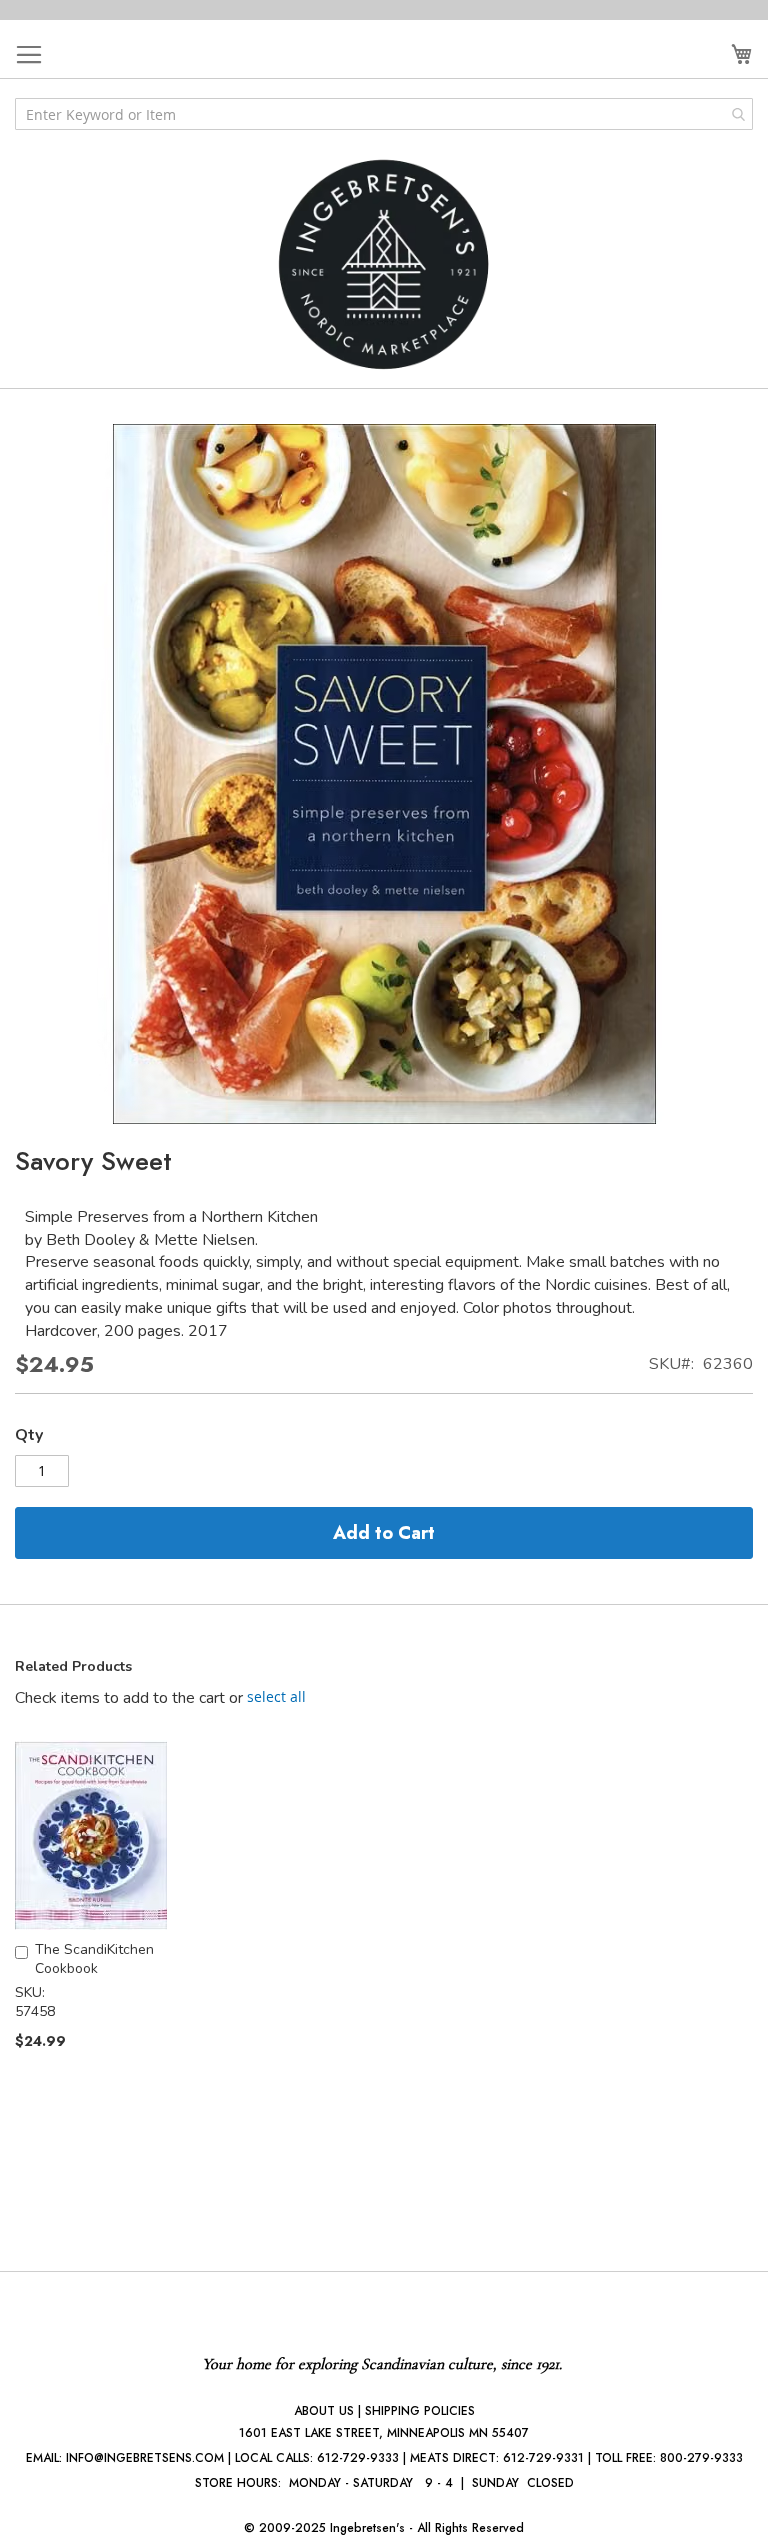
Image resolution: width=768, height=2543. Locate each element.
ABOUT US (324, 2411)
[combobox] (384, 114)
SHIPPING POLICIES (420, 2411)
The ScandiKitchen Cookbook (94, 1959)
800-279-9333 (701, 2458)
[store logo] (384, 264)
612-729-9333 (358, 2458)
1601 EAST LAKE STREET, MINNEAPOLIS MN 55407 (384, 2433)
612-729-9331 (543, 2458)
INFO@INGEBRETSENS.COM (145, 2458)
